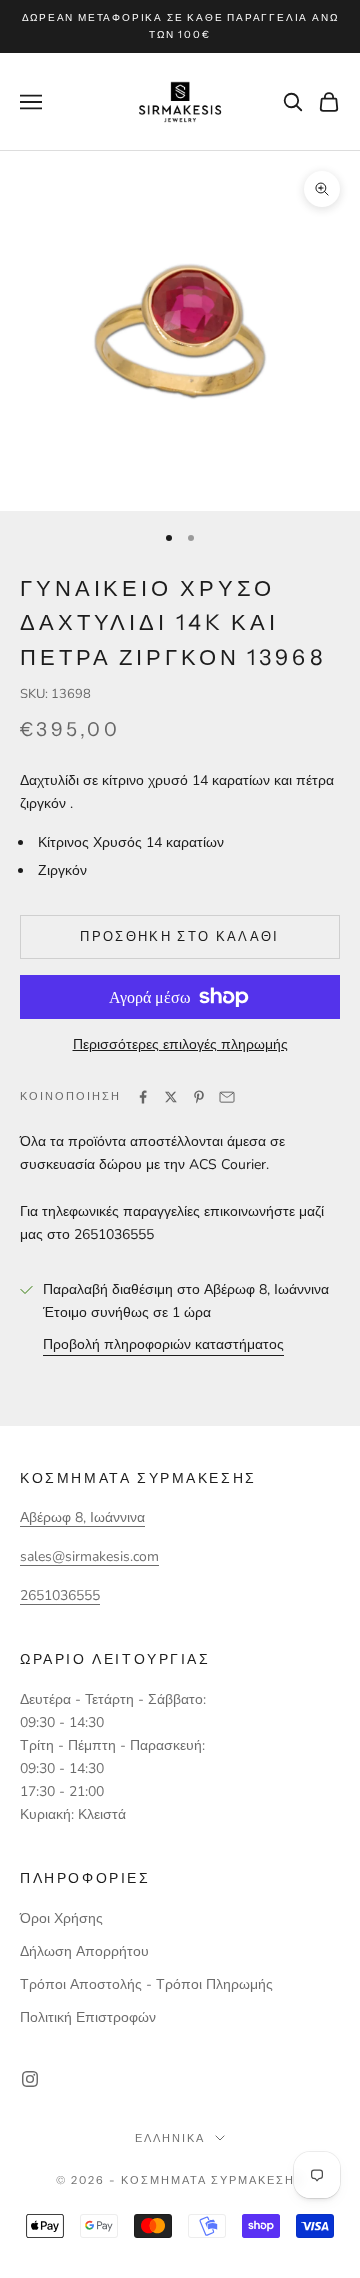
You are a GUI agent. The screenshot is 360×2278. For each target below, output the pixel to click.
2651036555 (60, 1595)
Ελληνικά (170, 2138)
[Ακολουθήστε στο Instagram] (30, 2079)
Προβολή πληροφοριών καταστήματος (163, 1344)
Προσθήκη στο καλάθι (179, 936)
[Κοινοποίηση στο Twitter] (171, 1097)
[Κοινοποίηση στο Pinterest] (199, 1097)
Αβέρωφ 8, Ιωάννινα (82, 1517)
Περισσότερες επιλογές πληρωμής (180, 1044)
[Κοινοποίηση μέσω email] (227, 1097)
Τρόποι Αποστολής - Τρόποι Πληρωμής (146, 1984)
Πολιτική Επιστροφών (88, 2017)
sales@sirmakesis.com (89, 1556)
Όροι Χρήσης (61, 1918)
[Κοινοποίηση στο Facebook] (143, 1097)
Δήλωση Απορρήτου (84, 1951)
